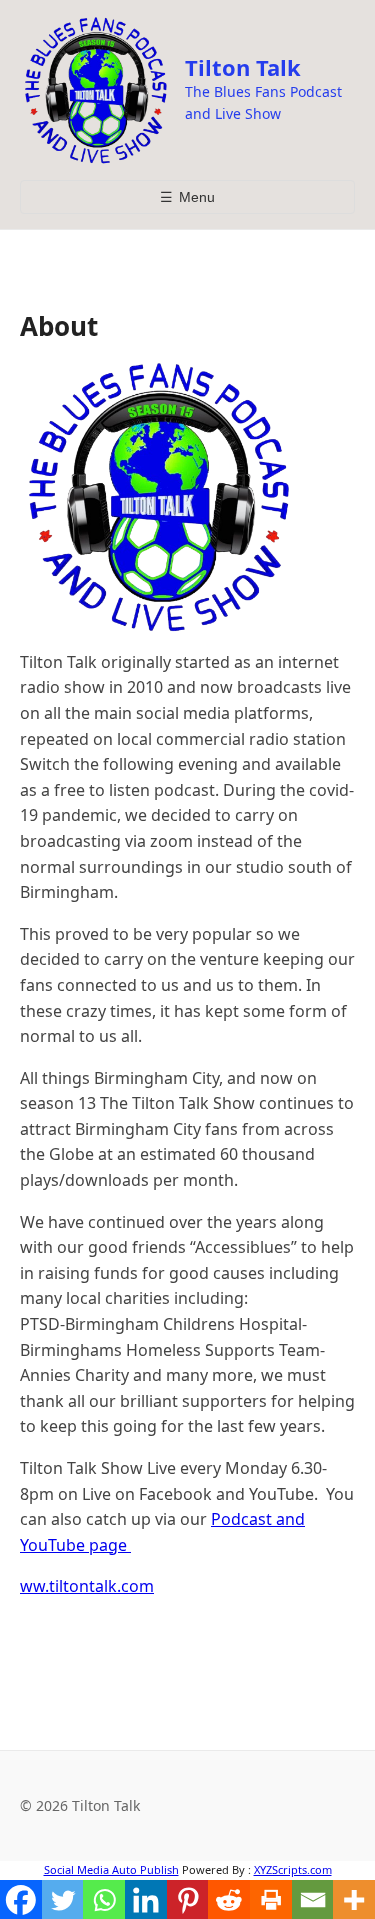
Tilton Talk (243, 67)
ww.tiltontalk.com (87, 1586)
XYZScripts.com (293, 1869)
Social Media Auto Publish (111, 1869)
